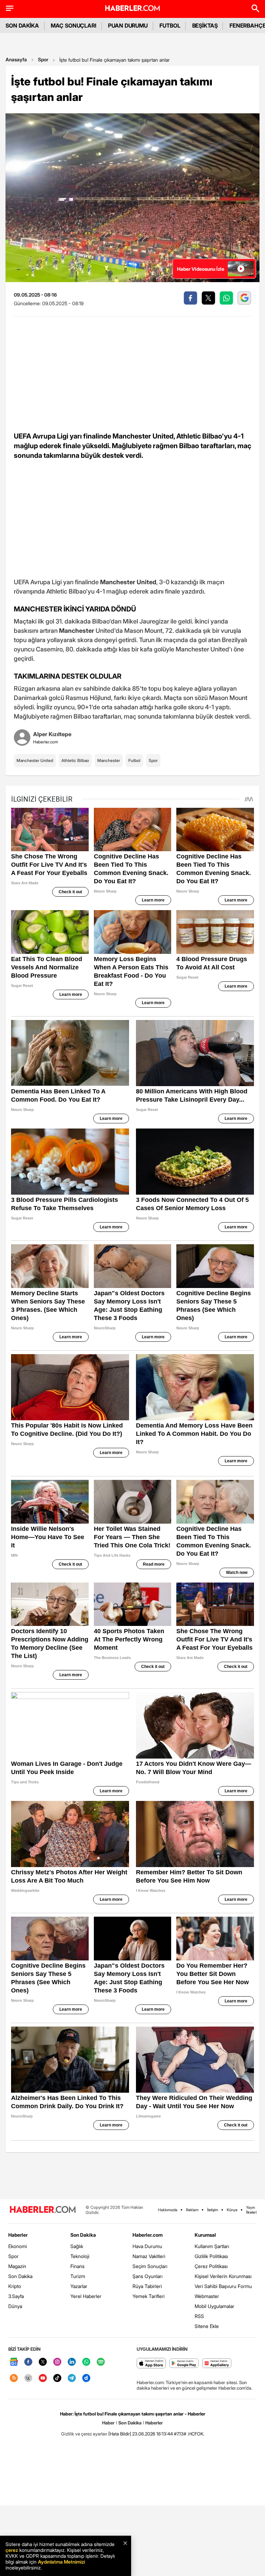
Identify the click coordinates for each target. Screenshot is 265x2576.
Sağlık (77, 2246)
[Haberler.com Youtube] (43, 2378)
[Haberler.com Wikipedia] (28, 2378)
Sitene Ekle (207, 2326)
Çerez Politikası (211, 2266)
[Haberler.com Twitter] (43, 2362)
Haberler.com (148, 2235)
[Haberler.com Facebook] (28, 2362)
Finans (77, 2266)
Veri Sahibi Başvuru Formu (223, 2286)
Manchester (109, 760)
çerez (12, 2550)
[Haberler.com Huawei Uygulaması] (217, 2364)
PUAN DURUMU (128, 25)
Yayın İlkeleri (251, 2210)
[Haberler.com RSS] (14, 2378)
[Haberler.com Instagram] (57, 2362)
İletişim (213, 2210)
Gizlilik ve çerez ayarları (84, 2434)
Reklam (192, 2210)
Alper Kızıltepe (52, 734)
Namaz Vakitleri (149, 2256)
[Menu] (10, 8)
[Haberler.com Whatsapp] (86, 2362)
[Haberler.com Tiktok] (57, 2378)
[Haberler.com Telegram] (72, 2378)
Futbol (134, 760)
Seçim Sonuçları (150, 2266)
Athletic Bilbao (75, 760)
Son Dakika (20, 2276)
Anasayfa (16, 59)
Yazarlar (79, 2286)
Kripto (15, 2286)
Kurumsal (205, 2235)
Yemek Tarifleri (149, 2296)
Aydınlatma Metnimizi (61, 2562)
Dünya (15, 2306)
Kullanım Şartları (212, 2246)
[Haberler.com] (43, 2210)
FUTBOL (170, 25)
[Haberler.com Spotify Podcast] (101, 2362)
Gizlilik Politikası (211, 2256)
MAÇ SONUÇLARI (73, 25)
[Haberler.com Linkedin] (72, 2362)
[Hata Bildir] (120, 2434)
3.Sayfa (16, 2296)
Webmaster (207, 2296)
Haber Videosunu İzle (201, 269)
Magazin (17, 2266)
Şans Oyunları (148, 2276)
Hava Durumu (147, 2246)
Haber (108, 2423)
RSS (199, 2316)
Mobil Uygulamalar (214, 2306)
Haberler (18, 2235)
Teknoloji (80, 2256)
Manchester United (35, 760)
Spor (43, 59)
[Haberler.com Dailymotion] (86, 2378)
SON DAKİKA (22, 25)
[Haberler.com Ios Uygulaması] (151, 2364)
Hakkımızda (168, 2210)
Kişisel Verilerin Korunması (223, 2276)
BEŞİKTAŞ (205, 25)
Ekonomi (18, 2246)
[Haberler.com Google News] (14, 2362)
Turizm (78, 2276)
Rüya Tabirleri (147, 2286)
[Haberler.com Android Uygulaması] (184, 2364)
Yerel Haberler (86, 2296)
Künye (232, 2210)
